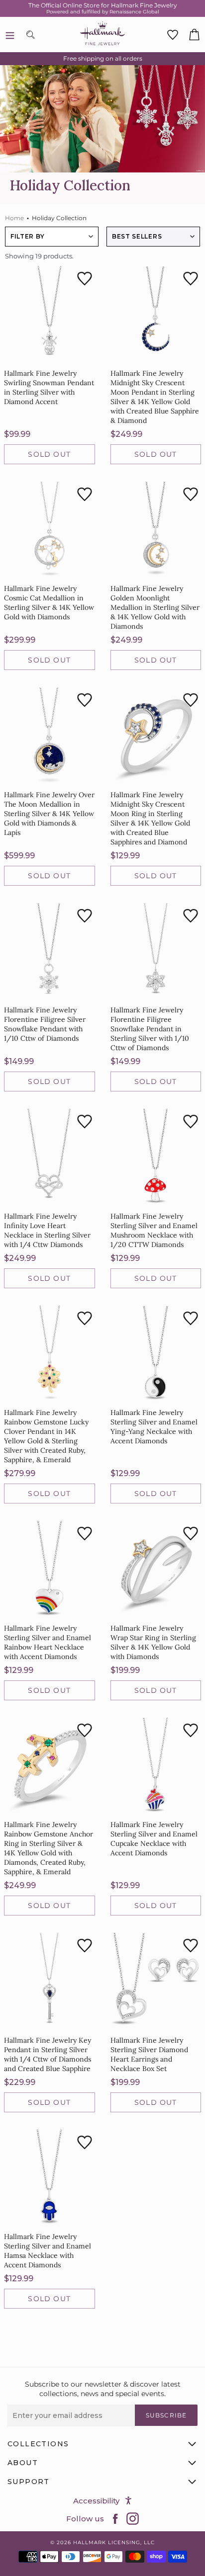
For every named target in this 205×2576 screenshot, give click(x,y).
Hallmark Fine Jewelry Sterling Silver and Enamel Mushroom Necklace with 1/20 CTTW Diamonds (154, 1230)
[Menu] (10, 35)
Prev (88, 2332)
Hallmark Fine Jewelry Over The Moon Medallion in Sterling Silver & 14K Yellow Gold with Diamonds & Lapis (49, 814)
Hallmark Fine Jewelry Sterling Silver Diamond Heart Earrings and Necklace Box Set (149, 2054)
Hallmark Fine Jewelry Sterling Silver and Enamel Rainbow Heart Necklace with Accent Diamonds (48, 1642)
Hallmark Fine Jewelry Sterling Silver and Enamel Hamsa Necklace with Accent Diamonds (48, 2251)
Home (14, 218)
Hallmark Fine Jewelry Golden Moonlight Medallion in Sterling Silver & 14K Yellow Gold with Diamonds (155, 607)
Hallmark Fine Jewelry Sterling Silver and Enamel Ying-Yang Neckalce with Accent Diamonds (154, 1427)
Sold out (49, 454)
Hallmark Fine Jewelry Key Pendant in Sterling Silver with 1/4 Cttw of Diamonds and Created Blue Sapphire (48, 2054)
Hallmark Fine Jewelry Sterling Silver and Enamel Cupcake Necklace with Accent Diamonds (154, 1839)
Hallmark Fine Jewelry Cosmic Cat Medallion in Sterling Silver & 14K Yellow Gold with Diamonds (49, 603)
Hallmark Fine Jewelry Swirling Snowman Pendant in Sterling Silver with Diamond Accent (49, 387)
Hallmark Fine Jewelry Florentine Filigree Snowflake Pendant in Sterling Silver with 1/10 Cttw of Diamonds (150, 1029)
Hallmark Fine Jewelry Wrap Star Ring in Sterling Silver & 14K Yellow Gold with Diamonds (153, 1642)
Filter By (27, 236)
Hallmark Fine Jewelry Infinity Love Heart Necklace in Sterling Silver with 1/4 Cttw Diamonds (47, 1230)
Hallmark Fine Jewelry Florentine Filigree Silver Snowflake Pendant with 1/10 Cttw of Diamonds (45, 1024)
